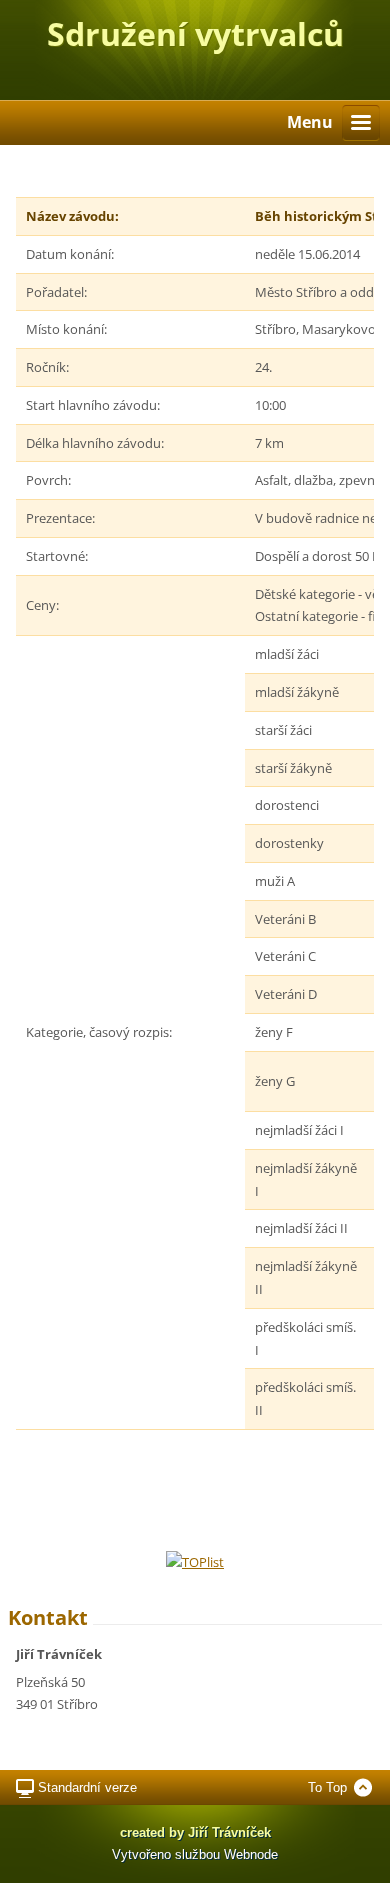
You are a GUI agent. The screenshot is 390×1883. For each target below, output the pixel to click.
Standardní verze (87, 1787)
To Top (327, 1787)
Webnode (251, 1854)
